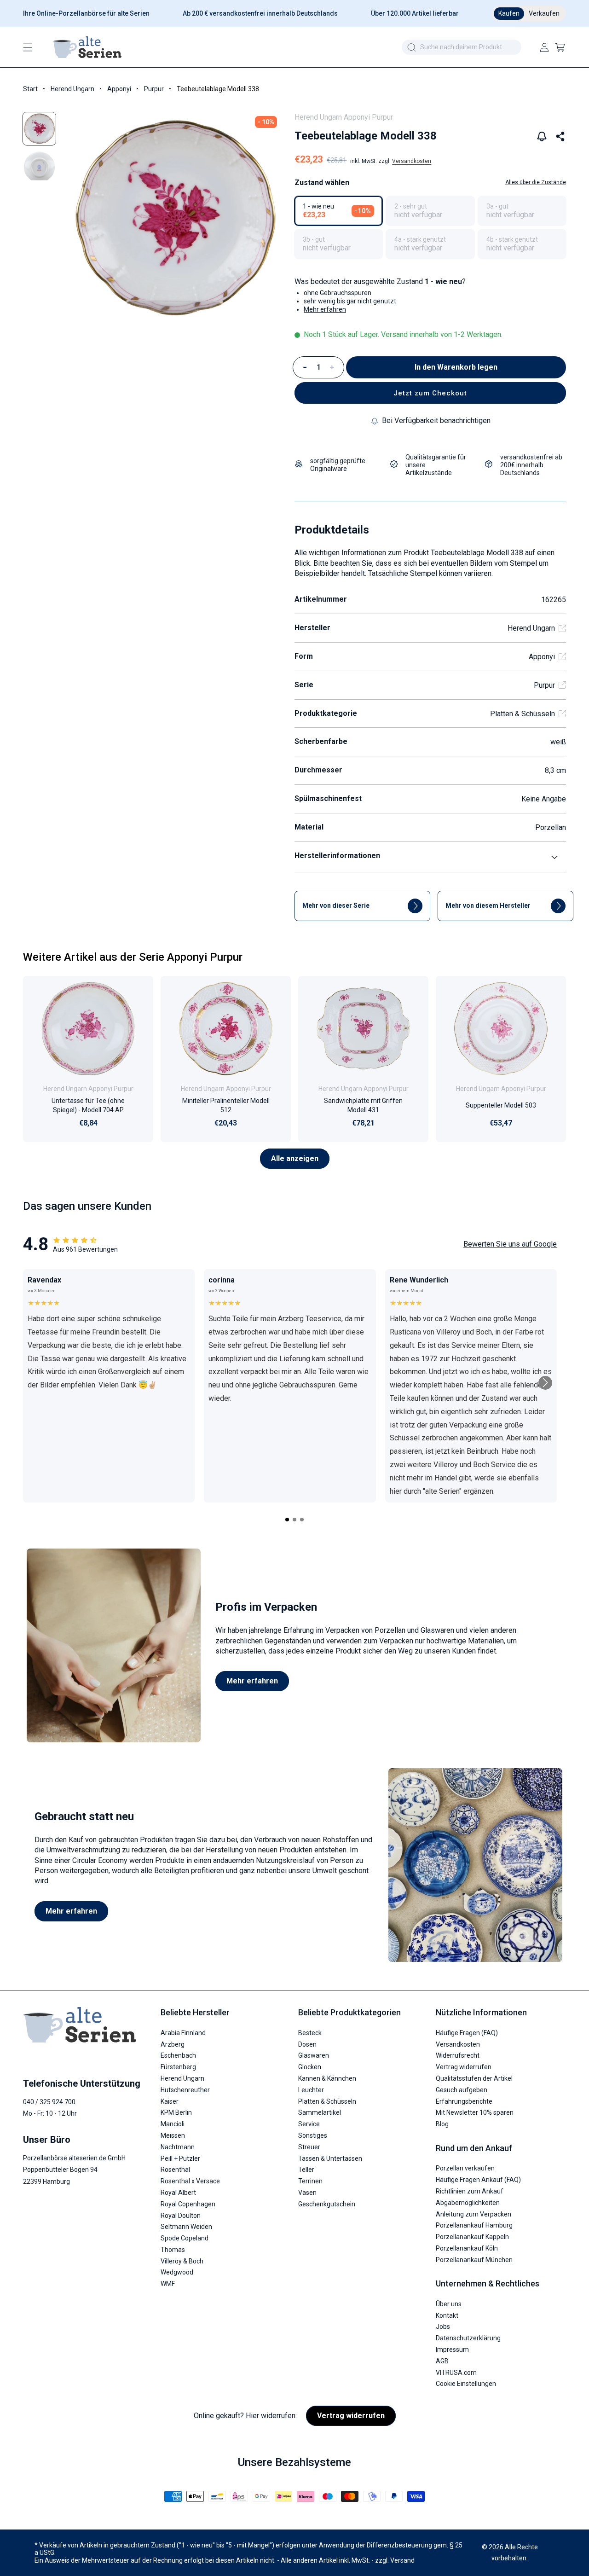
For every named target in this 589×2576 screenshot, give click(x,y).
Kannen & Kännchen (327, 2078)
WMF (168, 2283)
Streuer (309, 2147)
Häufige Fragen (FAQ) (467, 2032)
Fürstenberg (178, 2066)
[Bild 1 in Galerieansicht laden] (39, 129)
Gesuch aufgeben (462, 2089)
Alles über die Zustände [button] (536, 182)
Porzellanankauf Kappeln (472, 2236)
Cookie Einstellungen (466, 2384)
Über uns (449, 2303)
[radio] (338, 211)
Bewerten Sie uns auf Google (510, 1244)
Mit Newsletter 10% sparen (475, 2112)
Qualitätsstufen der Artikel (474, 2078)
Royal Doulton (181, 2215)
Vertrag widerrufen (464, 2066)
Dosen (307, 2044)
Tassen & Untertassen (330, 2158)
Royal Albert (178, 2192)
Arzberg (173, 2044)
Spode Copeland (185, 2238)
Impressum (452, 2349)
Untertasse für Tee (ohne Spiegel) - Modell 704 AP (88, 1105)
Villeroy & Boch (182, 2261)
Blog (442, 2123)
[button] (28, 47)
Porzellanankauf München (474, 2259)
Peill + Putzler (180, 2158)
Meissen (173, 2135)
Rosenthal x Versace (190, 2181)
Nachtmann (178, 2147)
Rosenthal (175, 2169)
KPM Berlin (176, 2112)
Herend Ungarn (72, 89)
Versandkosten (412, 161)
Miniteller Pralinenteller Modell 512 (226, 1105)
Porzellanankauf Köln (467, 2248)
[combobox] (462, 47)
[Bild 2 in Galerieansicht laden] (39, 166)
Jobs (443, 2327)
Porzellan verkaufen (465, 2168)
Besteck (310, 2032)
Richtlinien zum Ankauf (470, 2191)
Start (30, 89)
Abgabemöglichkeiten (468, 2202)
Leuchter (311, 2089)
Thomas (173, 2249)
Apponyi (119, 89)
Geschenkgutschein (327, 2204)
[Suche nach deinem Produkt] (411, 47)
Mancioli (173, 2123)
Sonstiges (313, 2135)
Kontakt (447, 2315)
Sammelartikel (320, 2112)
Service (309, 2123)
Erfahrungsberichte (464, 2101)
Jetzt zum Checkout (430, 393)
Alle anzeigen (295, 1158)
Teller (306, 2169)
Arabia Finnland (183, 2032)
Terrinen (310, 2181)
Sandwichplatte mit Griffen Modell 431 (363, 1105)
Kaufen (509, 13)
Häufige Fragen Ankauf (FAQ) (478, 2179)
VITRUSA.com (456, 2372)
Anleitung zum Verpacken (474, 2214)
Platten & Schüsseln (523, 714)
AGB (442, 2361)
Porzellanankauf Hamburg (474, 2225)
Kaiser (170, 2101)
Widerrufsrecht (458, 2055)
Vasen (307, 2192)
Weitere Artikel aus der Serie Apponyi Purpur (133, 957)
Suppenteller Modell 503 (501, 1105)
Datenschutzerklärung (468, 2338)
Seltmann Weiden (186, 2226)
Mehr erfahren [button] (325, 309)
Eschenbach (178, 2055)
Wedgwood (177, 2272)
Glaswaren (314, 2055)
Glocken (310, 2066)
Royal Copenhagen (188, 2204)
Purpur (154, 89)
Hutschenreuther (185, 2089)
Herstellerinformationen (337, 856)
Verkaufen (544, 13)
